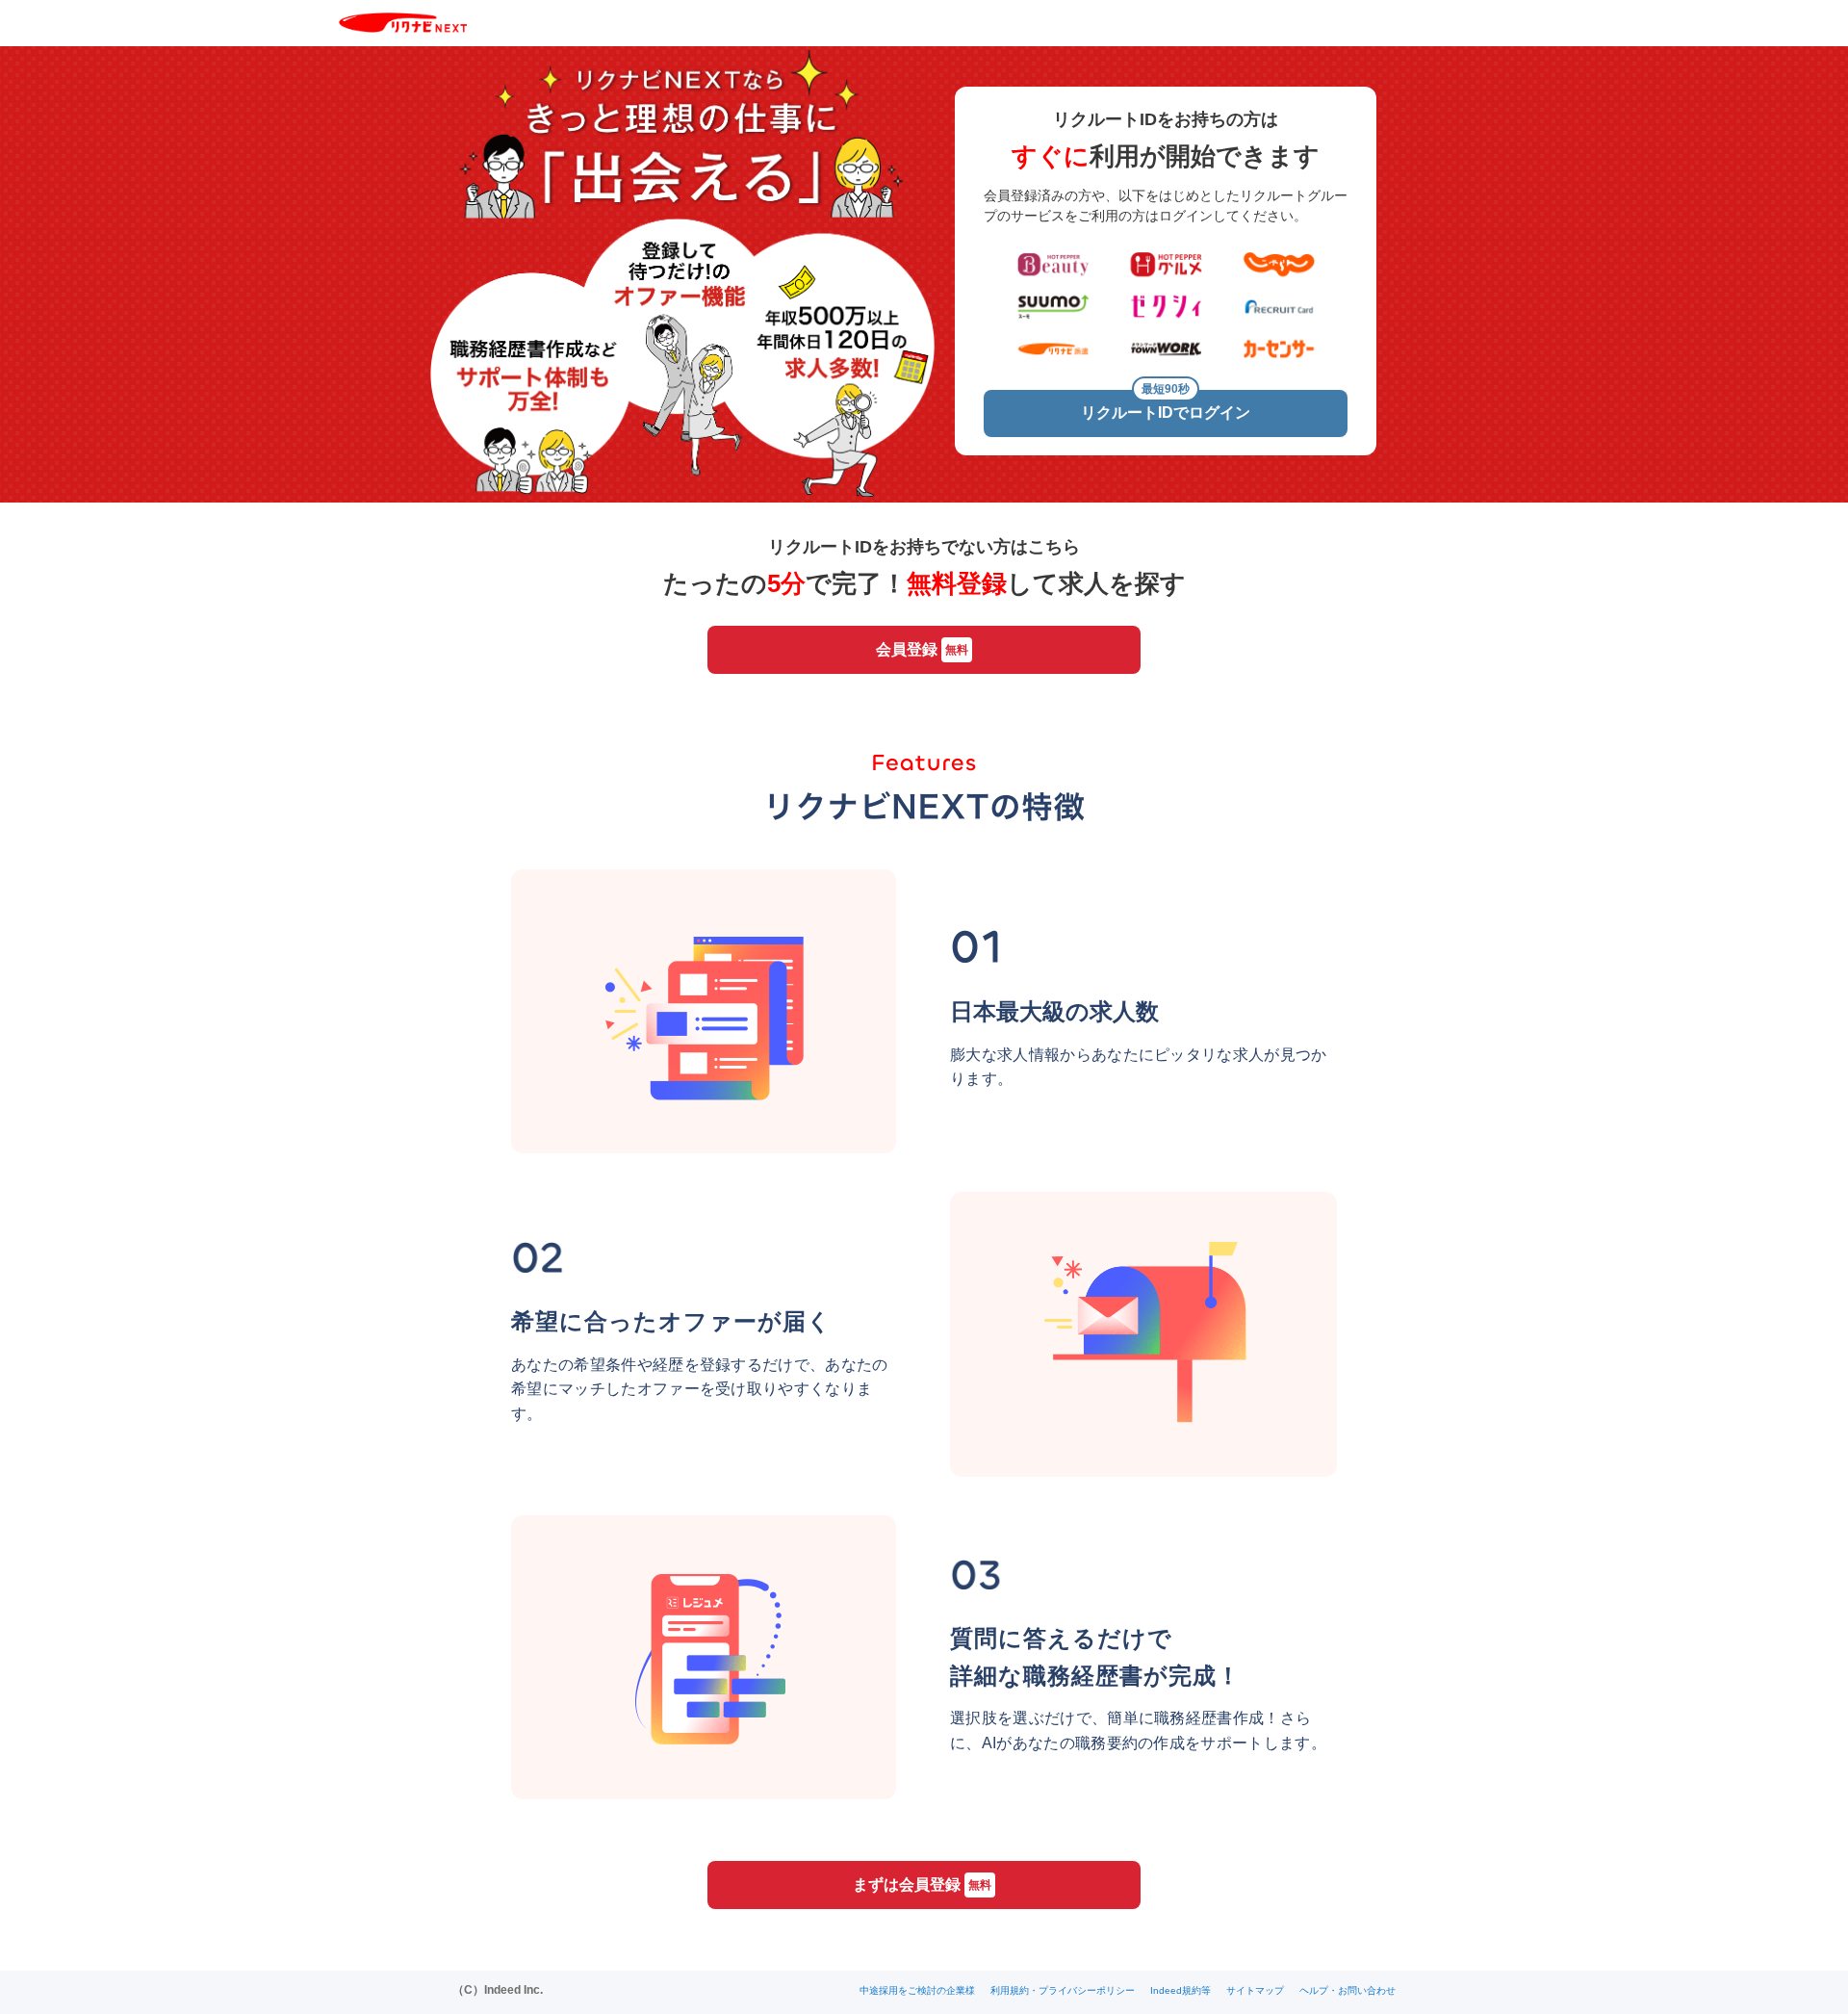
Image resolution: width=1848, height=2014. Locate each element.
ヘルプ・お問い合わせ (1347, 1990)
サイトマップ (1255, 1990)
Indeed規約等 (1181, 1990)
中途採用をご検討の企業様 (917, 1990)
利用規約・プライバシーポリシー (1063, 1990)
